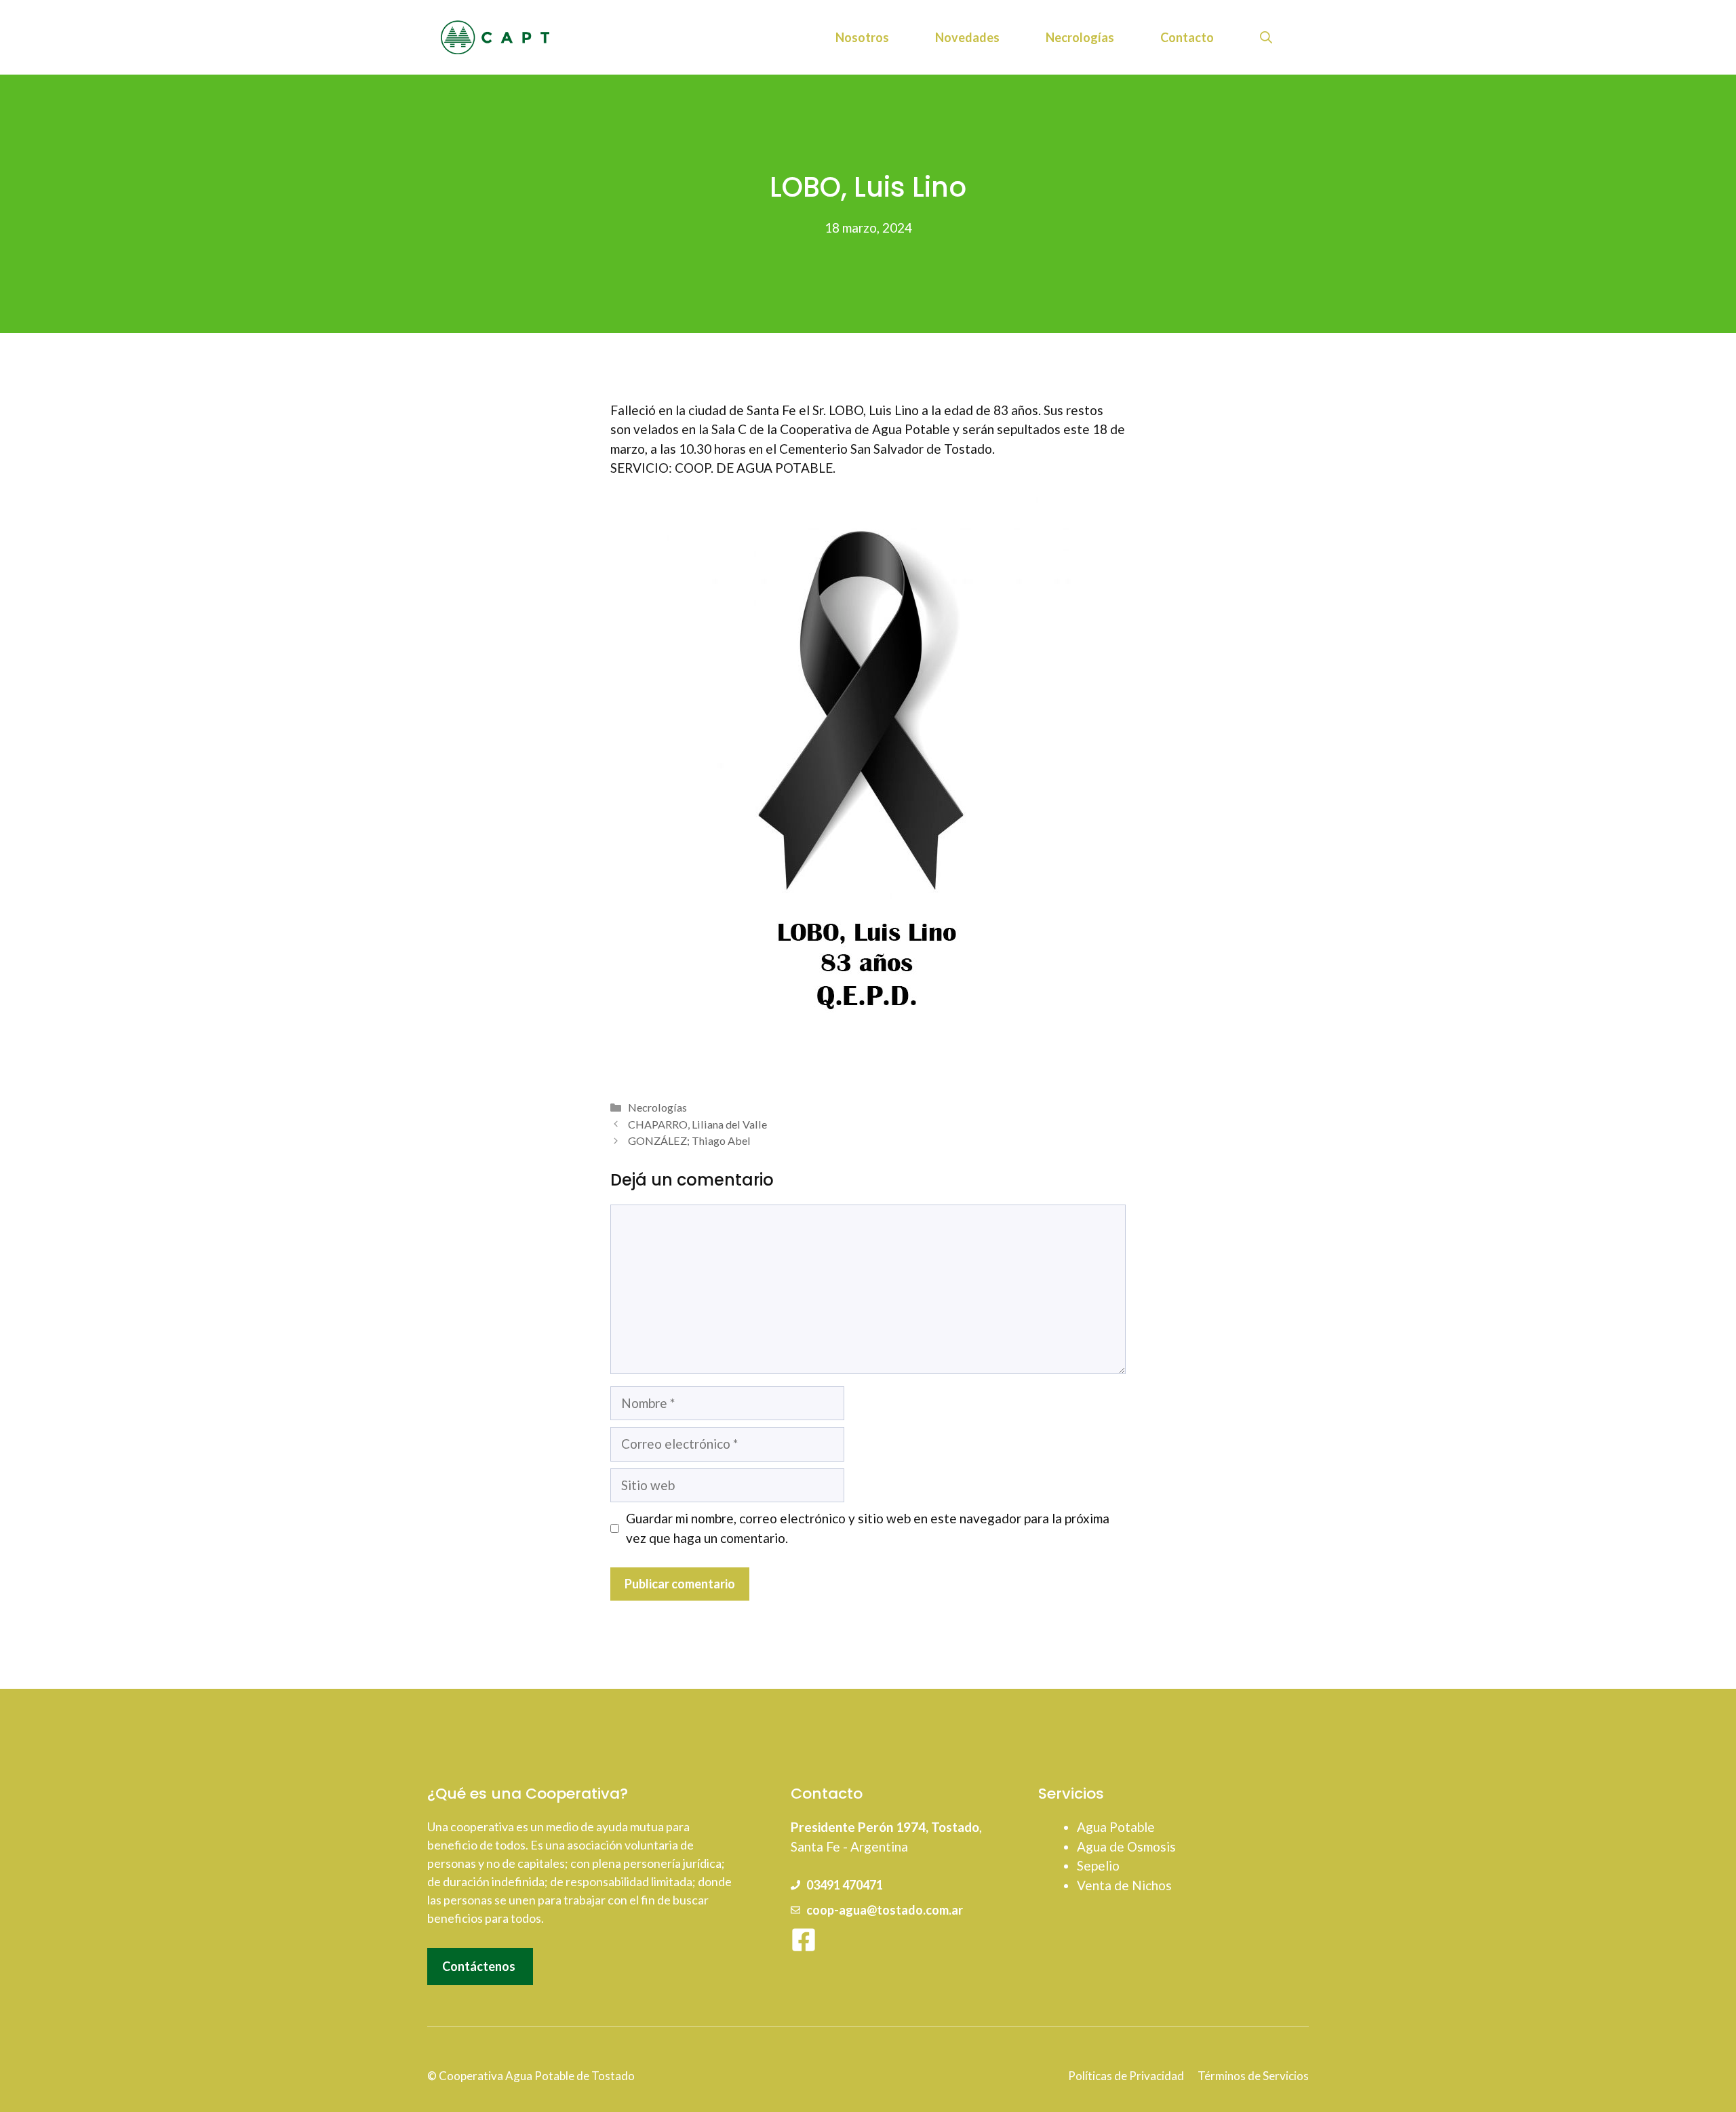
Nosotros (862, 37)
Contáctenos (479, 1966)
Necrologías (1080, 37)
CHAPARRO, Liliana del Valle (697, 1124)
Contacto (1187, 37)
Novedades (967, 37)
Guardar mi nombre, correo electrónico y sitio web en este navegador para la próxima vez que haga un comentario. (868, 1528)
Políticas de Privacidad (1126, 2076)
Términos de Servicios (1253, 2076)
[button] (1266, 37)
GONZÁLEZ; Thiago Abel (689, 1140)
